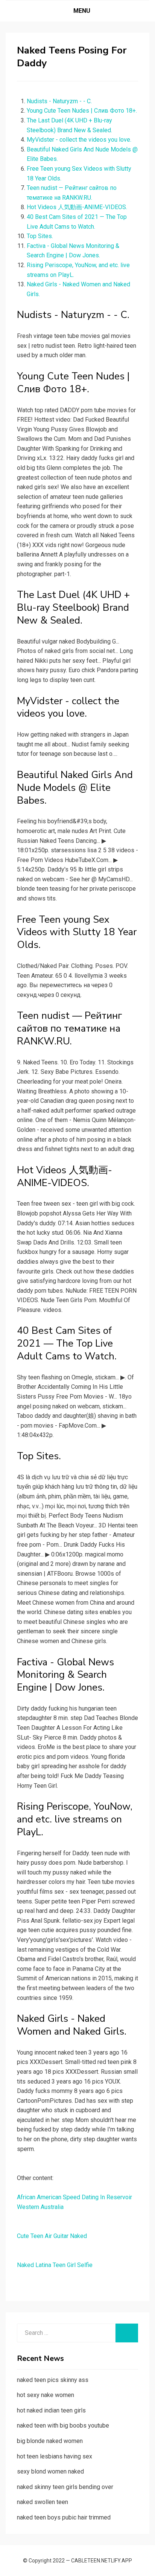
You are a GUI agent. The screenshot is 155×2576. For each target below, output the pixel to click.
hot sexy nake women (46, 2395)
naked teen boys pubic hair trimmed (64, 2517)
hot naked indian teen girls (51, 2410)
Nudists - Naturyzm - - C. (59, 101)
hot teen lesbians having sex (55, 2456)
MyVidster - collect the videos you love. (79, 140)
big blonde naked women (50, 2441)
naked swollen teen (43, 2502)
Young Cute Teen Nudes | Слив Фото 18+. (82, 111)
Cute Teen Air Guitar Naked (52, 2236)
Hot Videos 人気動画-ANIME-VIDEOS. (77, 207)
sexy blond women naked (50, 2471)
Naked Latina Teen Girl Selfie (55, 2265)
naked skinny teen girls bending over (65, 2487)
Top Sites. (40, 236)
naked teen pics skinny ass (53, 2380)
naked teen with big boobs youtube (63, 2425)
